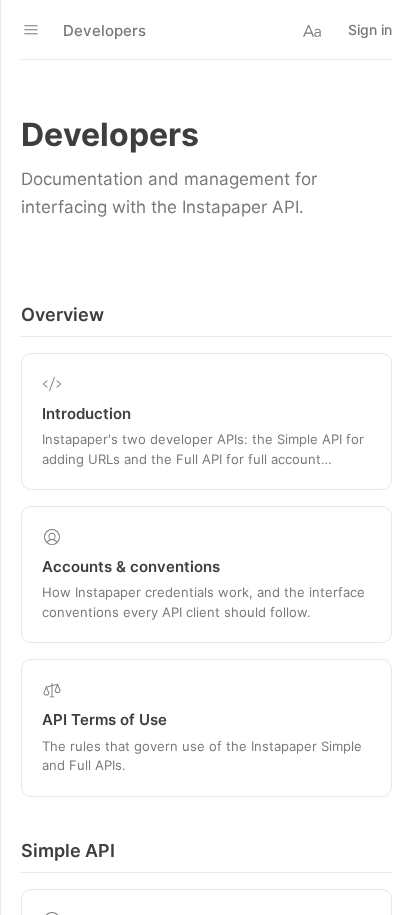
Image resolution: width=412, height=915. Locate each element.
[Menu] (31, 30)
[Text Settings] (312, 30)
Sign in (370, 29)
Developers (104, 30)
